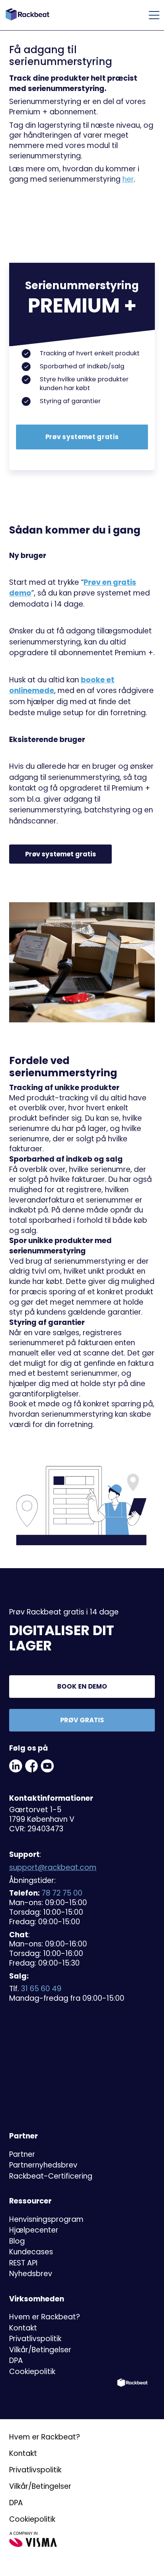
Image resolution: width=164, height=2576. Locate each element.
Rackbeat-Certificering (51, 2176)
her (128, 179)
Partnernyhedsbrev (43, 2165)
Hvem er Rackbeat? (45, 2317)
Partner (22, 2154)
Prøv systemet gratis (82, 437)
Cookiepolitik (32, 2372)
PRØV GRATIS (82, 1720)
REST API (23, 2263)
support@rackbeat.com (53, 1867)
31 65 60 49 (41, 1989)
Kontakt (23, 2328)
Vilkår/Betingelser (40, 2350)
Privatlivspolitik (35, 2339)
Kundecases (31, 2252)
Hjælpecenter (34, 2230)
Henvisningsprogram (46, 2219)
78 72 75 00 (62, 1893)
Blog (17, 2241)
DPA (16, 2360)
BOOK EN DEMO (82, 1686)
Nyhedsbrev (31, 2274)
